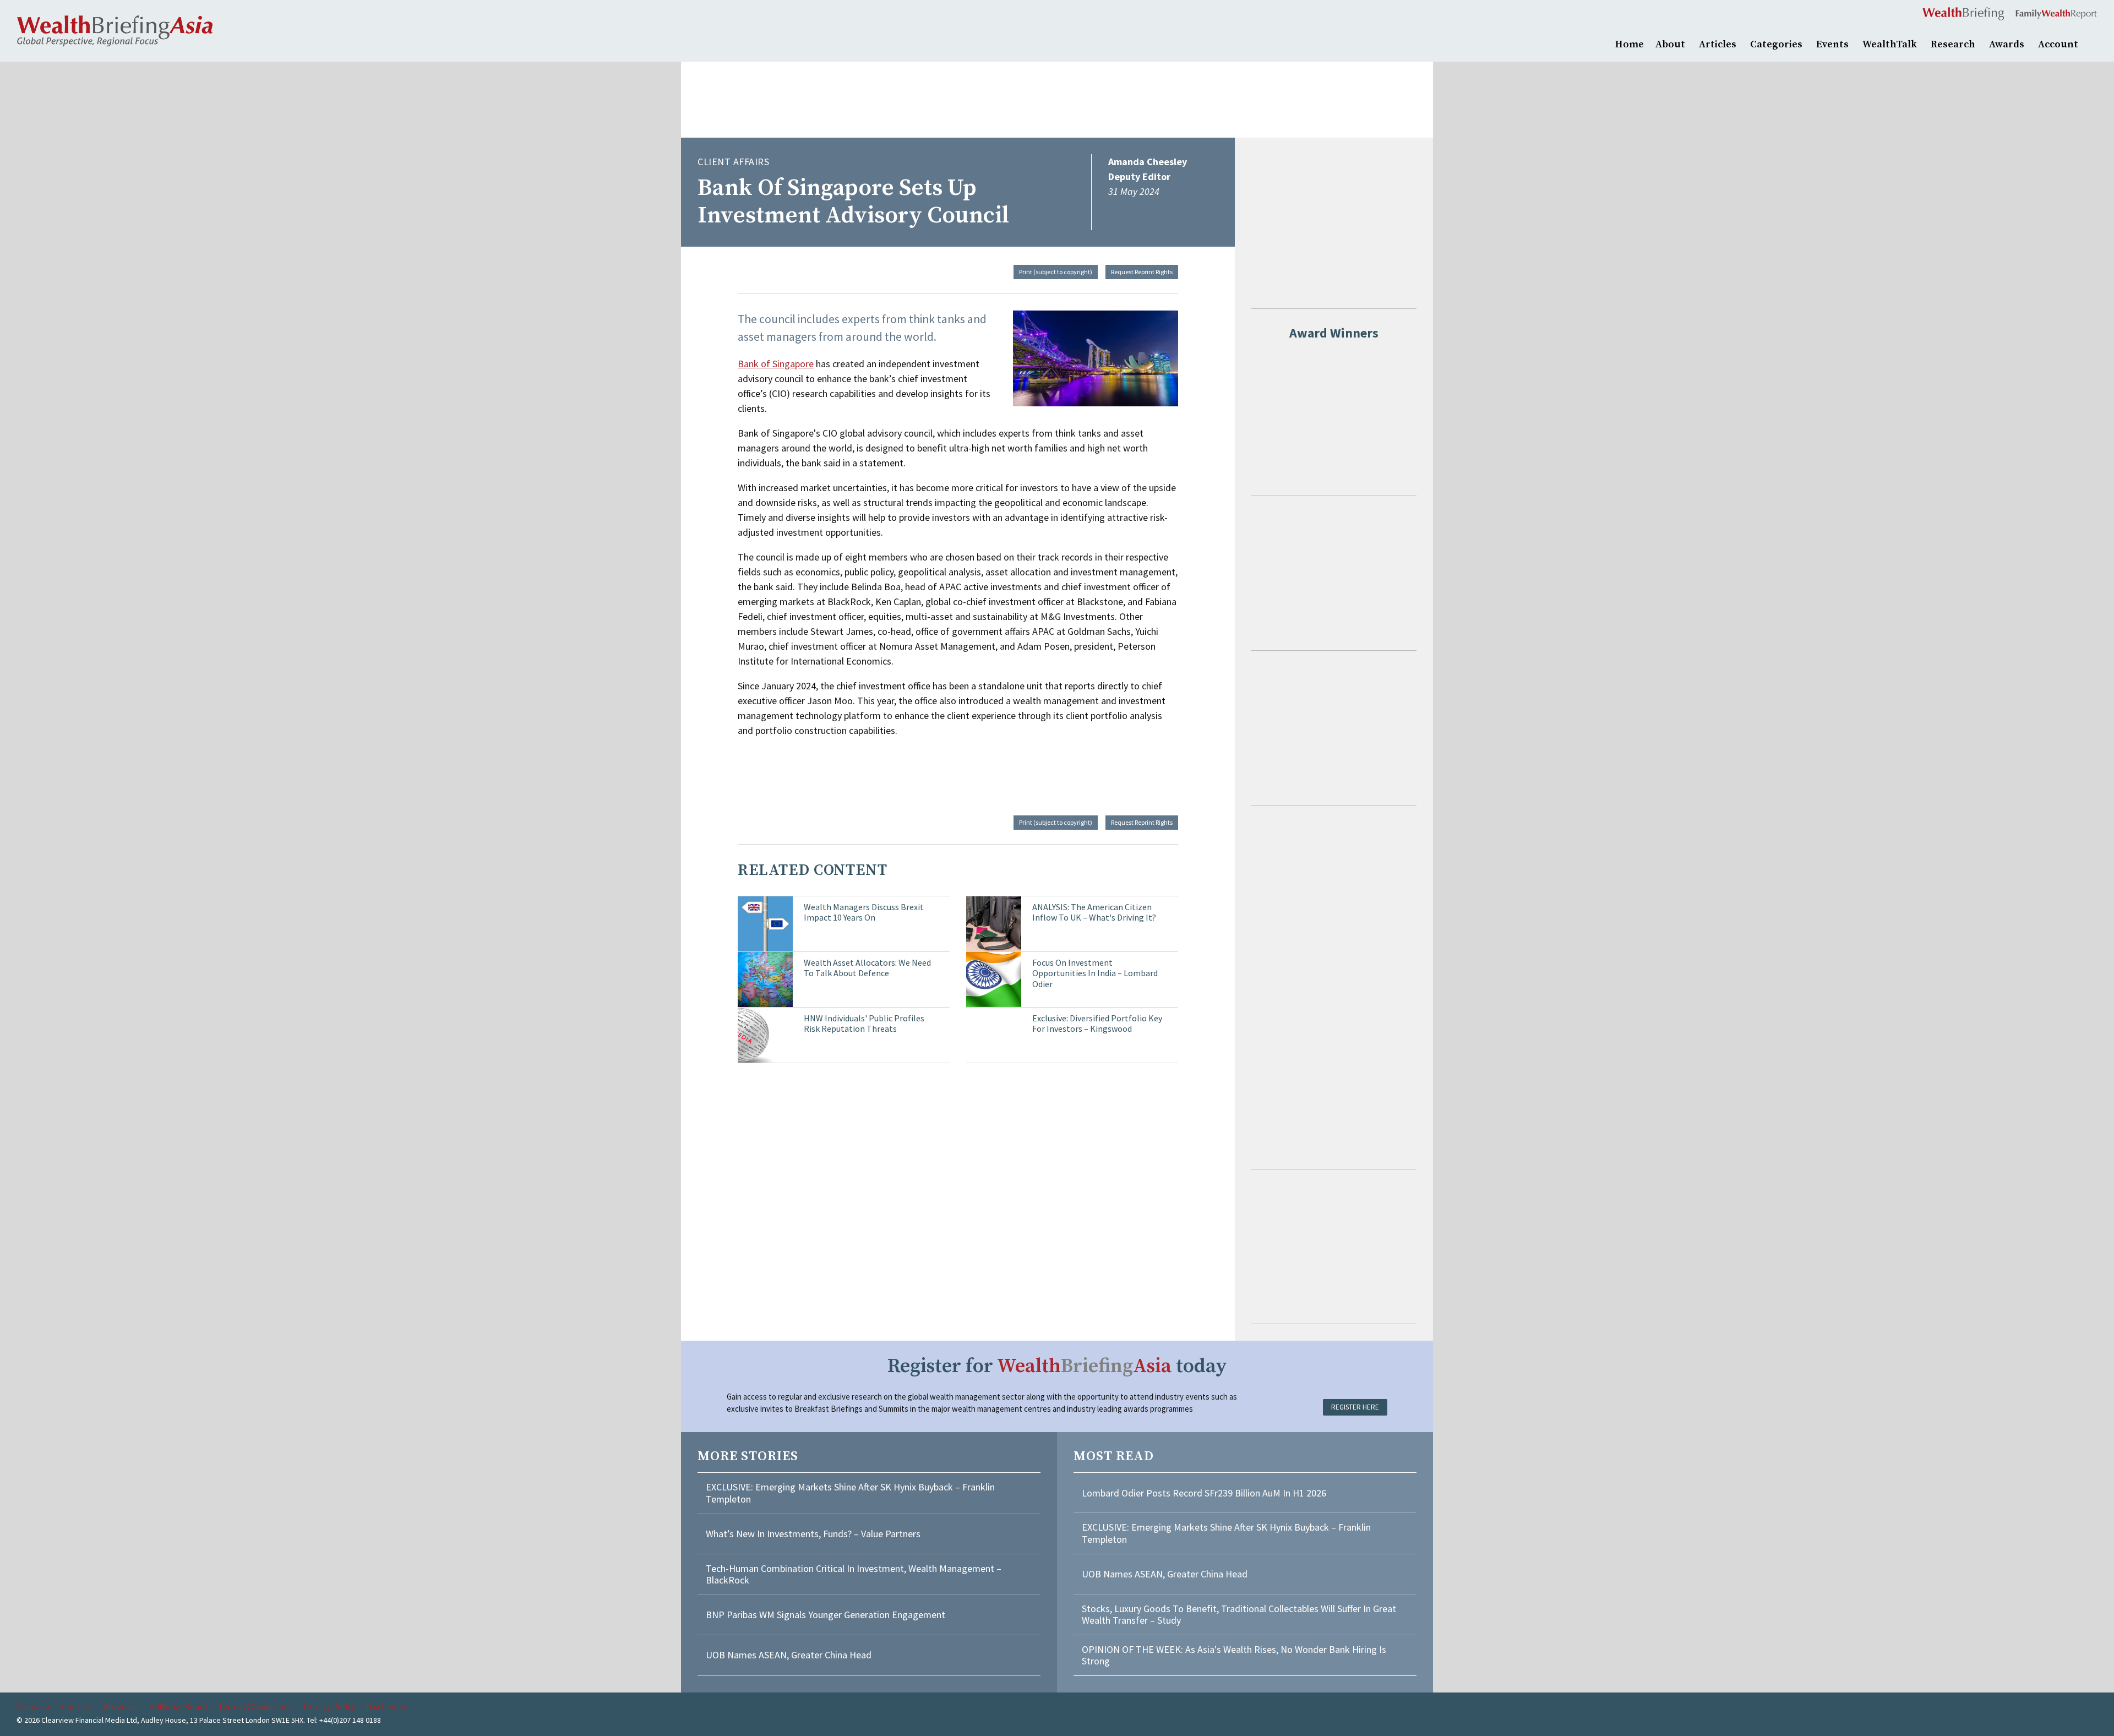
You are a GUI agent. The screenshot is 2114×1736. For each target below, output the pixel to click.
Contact (77, 1706)
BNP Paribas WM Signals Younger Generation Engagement (826, 1615)
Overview (34, 1706)
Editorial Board (178, 1706)
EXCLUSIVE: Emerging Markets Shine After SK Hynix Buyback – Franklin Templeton (850, 1493)
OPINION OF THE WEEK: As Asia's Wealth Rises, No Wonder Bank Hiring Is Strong (1234, 1655)
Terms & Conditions (255, 1706)
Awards (2007, 44)
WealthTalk (1890, 44)
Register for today (1057, 1366)
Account (2058, 44)
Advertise (121, 1706)
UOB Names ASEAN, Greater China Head (789, 1655)
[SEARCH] (2092, 43)
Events (1832, 44)
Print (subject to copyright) (1056, 272)
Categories (1776, 44)
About (1670, 44)
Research (1953, 44)
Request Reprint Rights (1142, 272)
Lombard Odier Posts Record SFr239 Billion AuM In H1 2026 (1204, 1493)
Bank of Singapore (776, 364)
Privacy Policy (329, 1706)
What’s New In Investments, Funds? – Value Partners (813, 1534)
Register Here (1355, 1407)
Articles (1718, 44)
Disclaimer (386, 1706)
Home (1630, 44)
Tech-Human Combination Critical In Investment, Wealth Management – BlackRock (854, 1574)
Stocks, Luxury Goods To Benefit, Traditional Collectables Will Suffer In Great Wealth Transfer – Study (1239, 1615)
